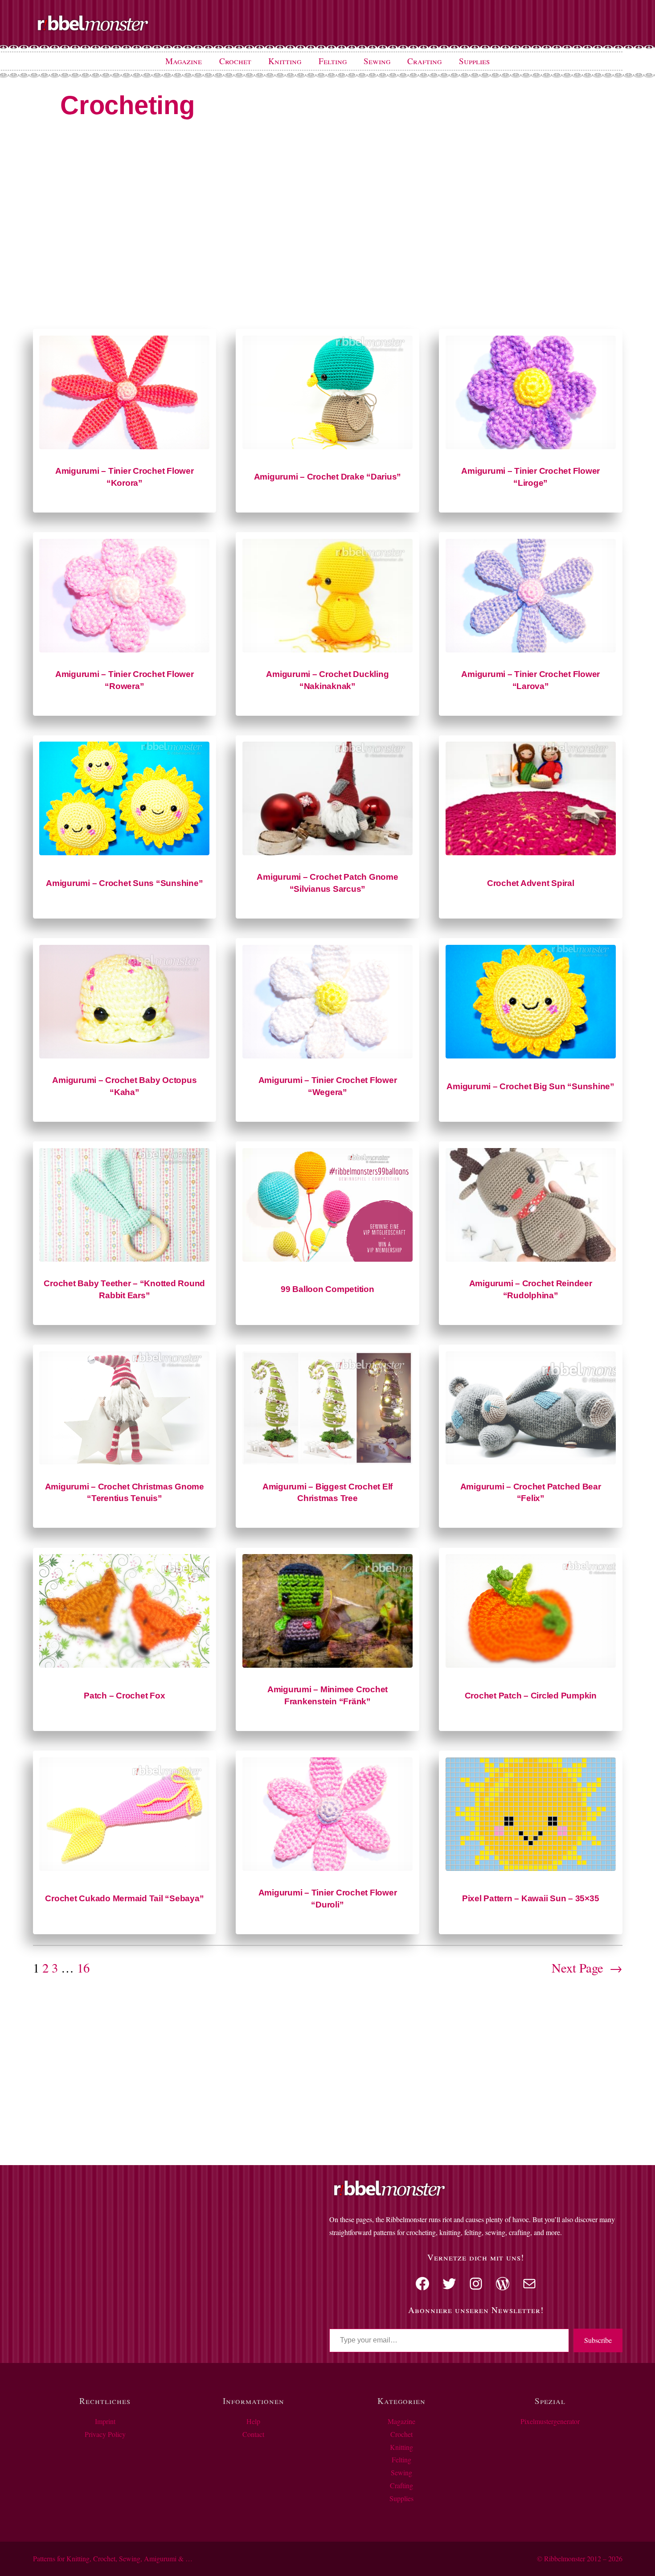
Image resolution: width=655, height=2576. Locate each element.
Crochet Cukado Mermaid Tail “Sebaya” (124, 1898)
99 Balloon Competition (327, 1289)
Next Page (587, 1968)
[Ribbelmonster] (93, 29)
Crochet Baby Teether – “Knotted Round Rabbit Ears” (124, 1289)
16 (83, 1968)
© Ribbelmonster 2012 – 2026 (580, 2558)
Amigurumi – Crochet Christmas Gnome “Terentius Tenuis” (125, 1493)
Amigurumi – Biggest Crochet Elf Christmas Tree (327, 1493)
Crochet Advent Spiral (531, 883)
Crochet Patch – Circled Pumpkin (531, 1696)
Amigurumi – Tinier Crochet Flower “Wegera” (328, 1086)
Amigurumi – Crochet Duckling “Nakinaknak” (327, 680)
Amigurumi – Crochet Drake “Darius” (328, 477)
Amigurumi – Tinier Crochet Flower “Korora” (125, 477)
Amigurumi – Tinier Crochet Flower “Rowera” (125, 680)
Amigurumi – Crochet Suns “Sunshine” (124, 883)
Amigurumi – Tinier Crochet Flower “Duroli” (328, 1899)
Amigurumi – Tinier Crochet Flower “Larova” (530, 680)
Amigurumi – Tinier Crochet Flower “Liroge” (530, 477)
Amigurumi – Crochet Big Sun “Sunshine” (530, 1086)
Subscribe (598, 2340)
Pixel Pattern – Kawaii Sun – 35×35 (531, 1898)
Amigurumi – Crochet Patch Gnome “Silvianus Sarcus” (327, 883)
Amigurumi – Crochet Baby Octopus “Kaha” (124, 1086)
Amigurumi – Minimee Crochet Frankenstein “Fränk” (327, 1695)
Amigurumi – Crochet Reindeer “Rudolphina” (531, 1289)
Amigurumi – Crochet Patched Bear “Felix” (531, 1493)
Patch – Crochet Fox (124, 1696)
